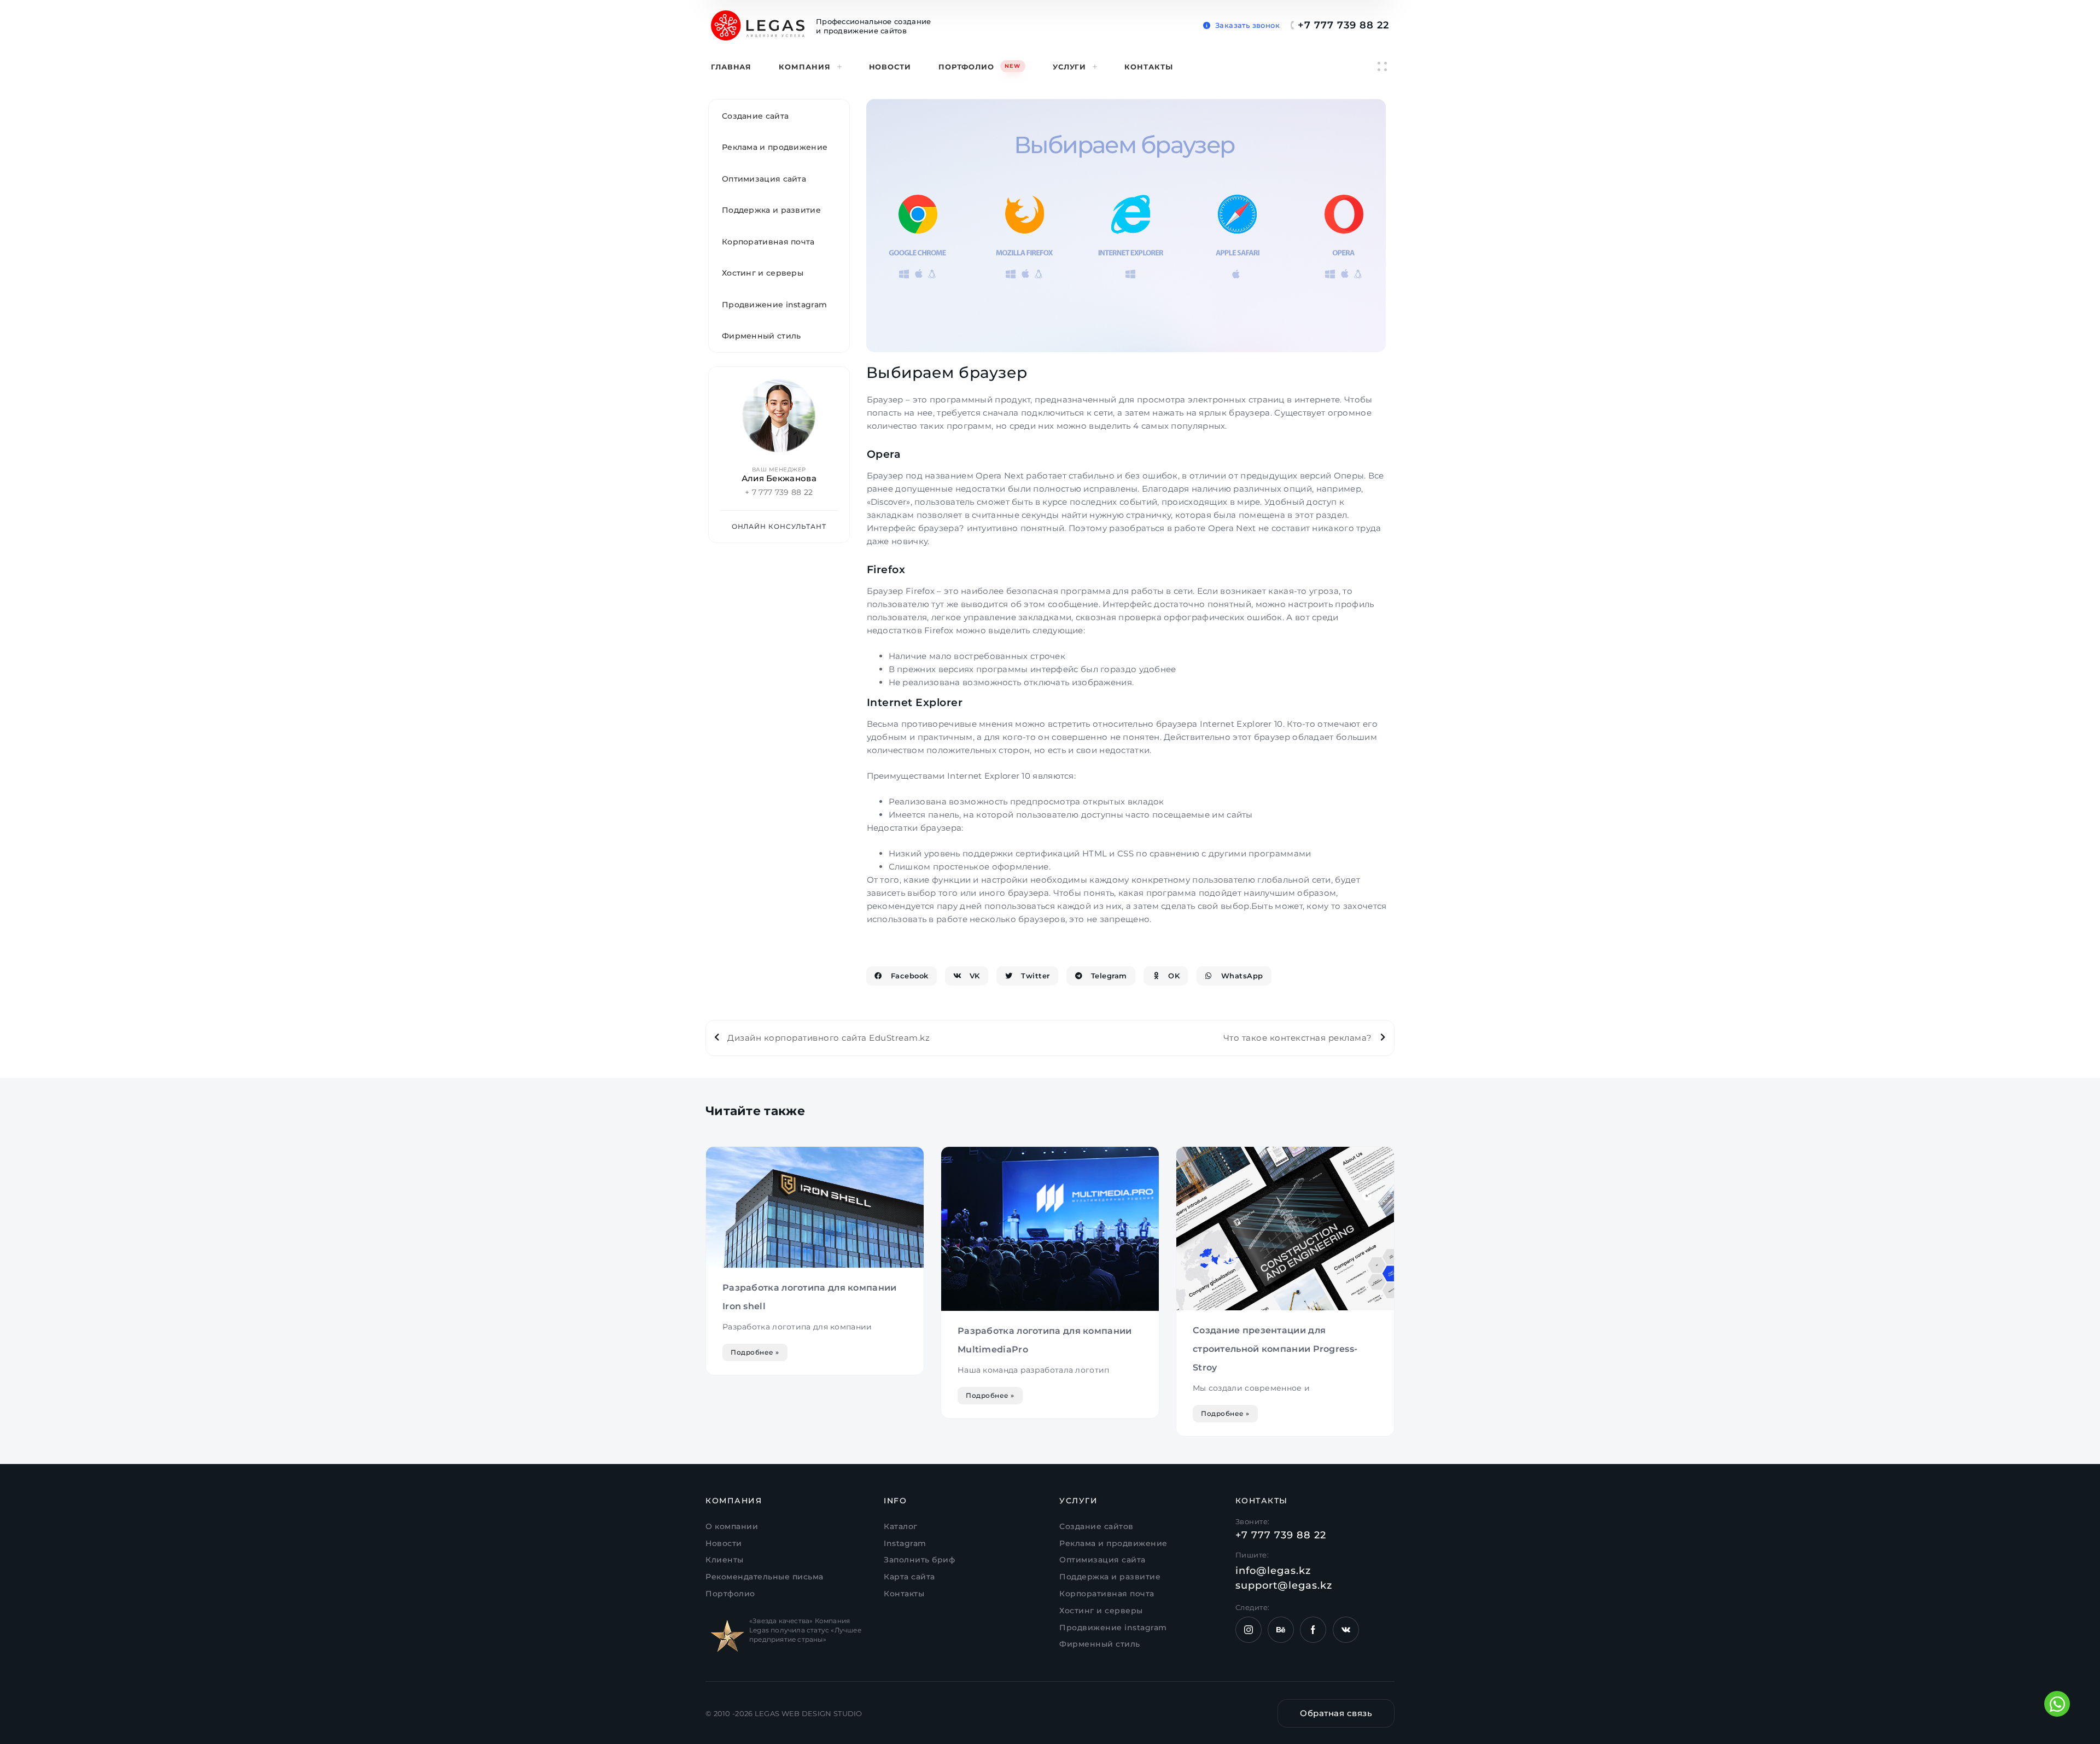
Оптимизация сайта (764, 179)
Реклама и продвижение (775, 147)
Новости (890, 67)
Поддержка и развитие (771, 210)
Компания (804, 67)
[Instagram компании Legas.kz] (1249, 1630)
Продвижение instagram (774, 305)
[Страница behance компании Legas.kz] (1281, 1630)
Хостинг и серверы (763, 273)
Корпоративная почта (768, 242)
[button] (1241, 23)
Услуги (1069, 67)
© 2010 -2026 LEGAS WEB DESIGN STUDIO (784, 1713)
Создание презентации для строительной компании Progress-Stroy (1275, 1349)
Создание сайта (755, 116)
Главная (731, 67)
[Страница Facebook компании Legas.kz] (1313, 1630)
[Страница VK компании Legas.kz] (1346, 1630)
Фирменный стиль (762, 336)
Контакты (1148, 67)
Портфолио (979, 67)
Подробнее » (755, 1352)
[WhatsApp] (2057, 1704)
